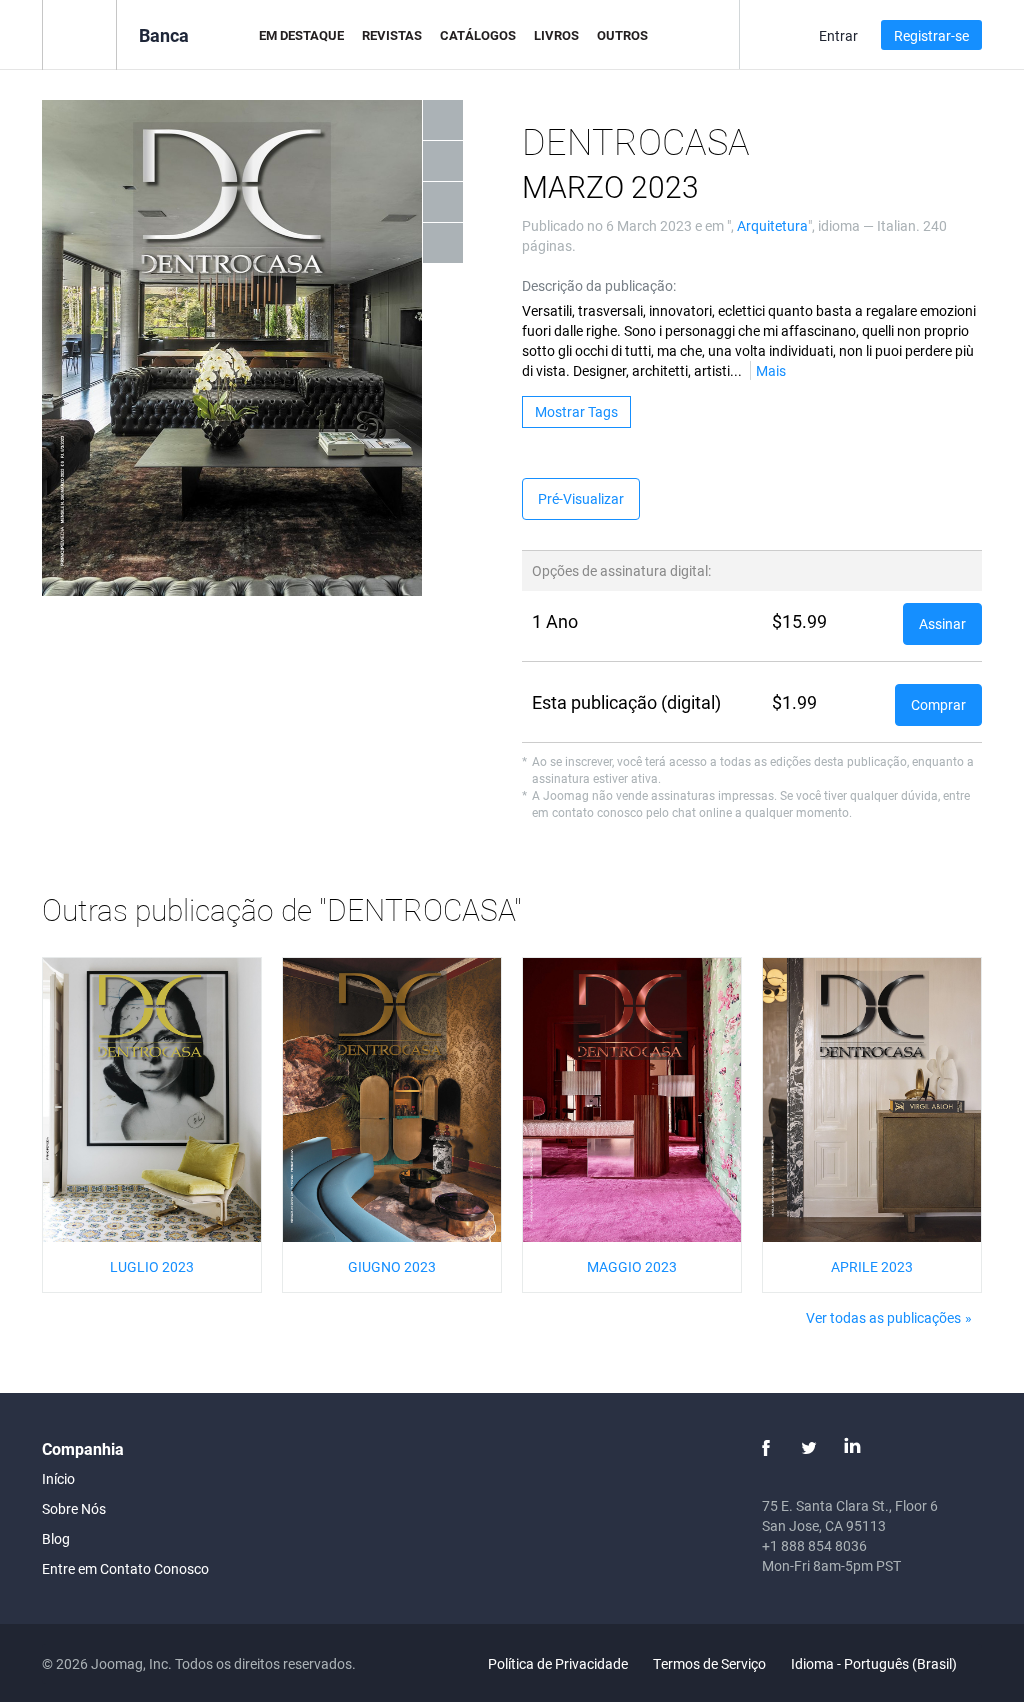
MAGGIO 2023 (632, 1266)
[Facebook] (766, 1448)
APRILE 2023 (872, 1266)
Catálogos (478, 35)
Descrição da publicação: (599, 285)
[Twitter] (809, 1448)
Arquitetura (772, 225)
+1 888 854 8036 (814, 1545)
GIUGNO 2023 (392, 1266)
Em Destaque (301, 35)
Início (58, 1478)
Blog (56, 1538)
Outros (622, 35)
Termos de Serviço (709, 1663)
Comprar (938, 704)
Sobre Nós (74, 1508)
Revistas (392, 35)
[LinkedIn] (852, 1448)
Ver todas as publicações (883, 1317)
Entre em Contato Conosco (125, 1568)
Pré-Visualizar (581, 498)
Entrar (838, 35)
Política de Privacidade (558, 1663)
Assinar (942, 623)
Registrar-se (931, 35)
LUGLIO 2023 (152, 1266)
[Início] (79, 33)
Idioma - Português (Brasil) (875, 1663)
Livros (556, 35)
